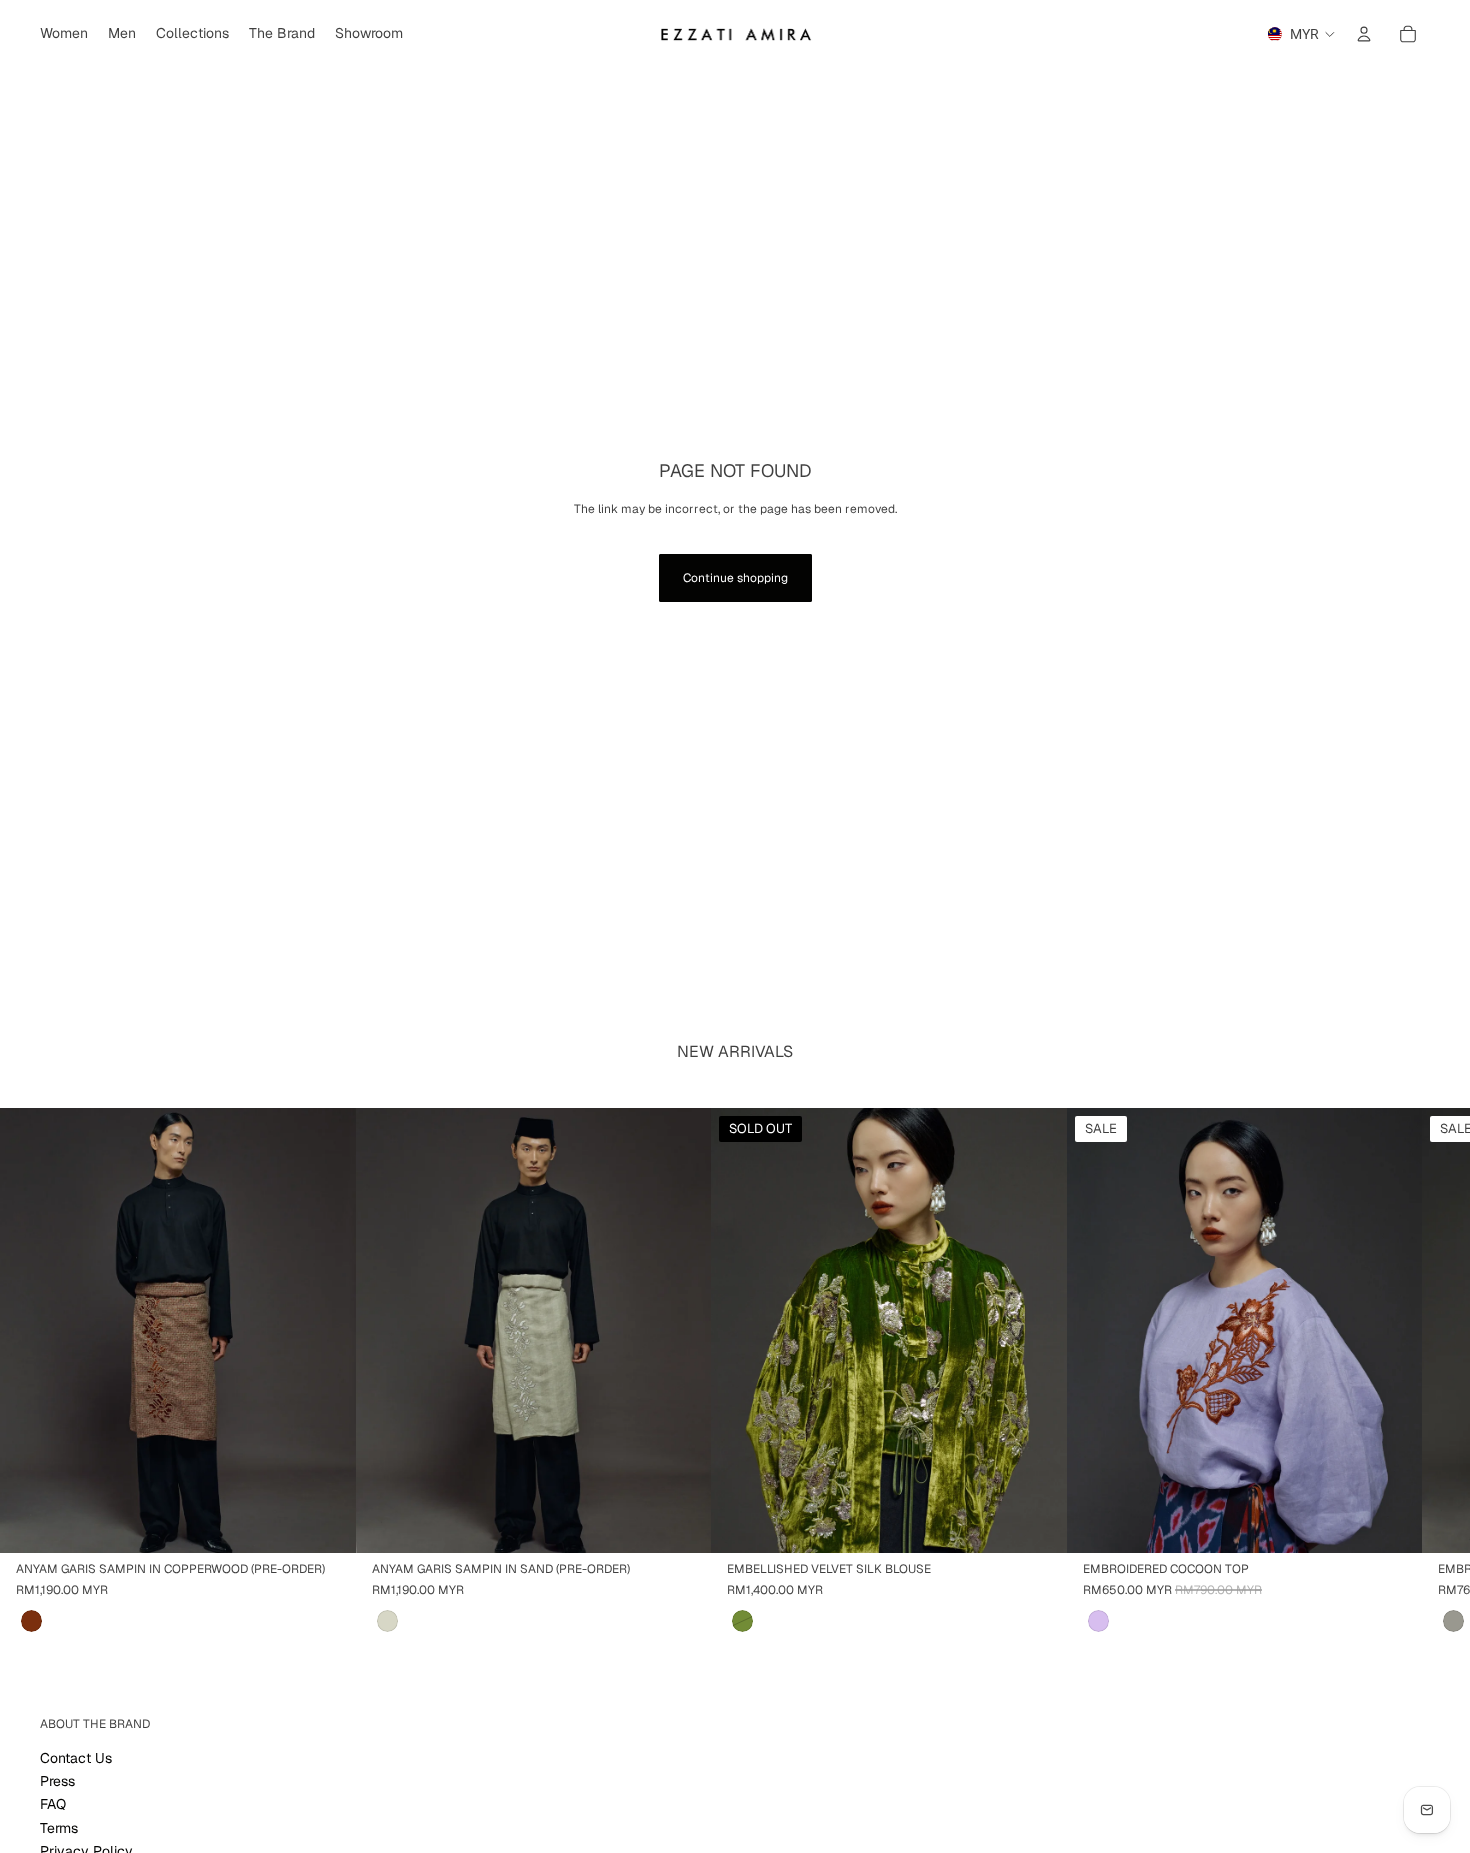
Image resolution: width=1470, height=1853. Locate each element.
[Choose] (1391, 1523)
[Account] (1364, 34)
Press (57, 1781)
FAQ (53, 1805)
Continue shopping (735, 578)
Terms (59, 1828)
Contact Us (76, 1758)
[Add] (325, 1523)
